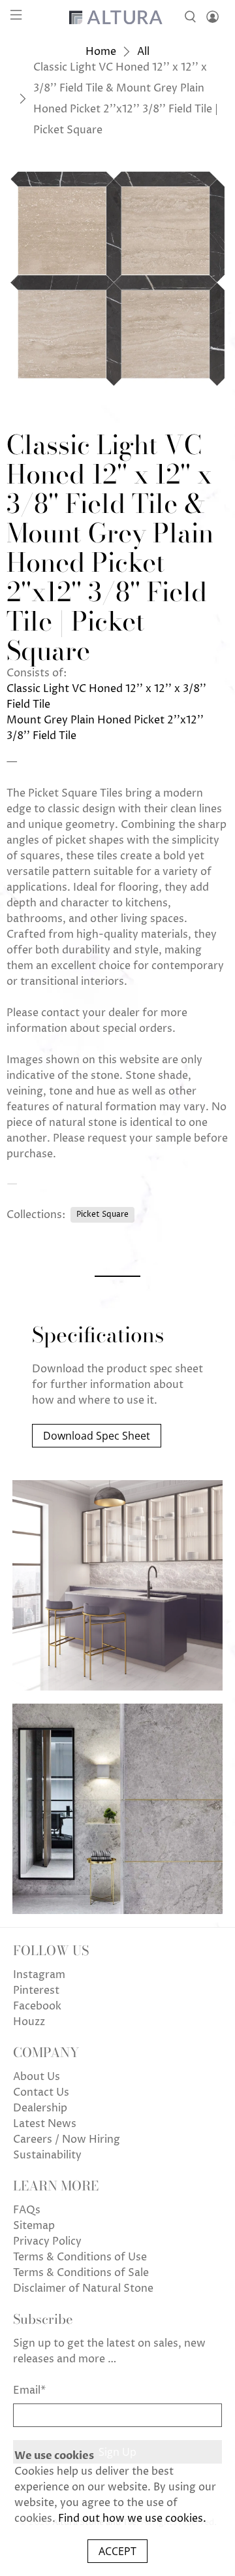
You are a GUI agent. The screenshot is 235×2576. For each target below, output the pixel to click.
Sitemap (34, 2226)
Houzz (29, 2022)
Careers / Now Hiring (67, 2139)
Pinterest (36, 1990)
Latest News (45, 2124)
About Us (37, 2077)
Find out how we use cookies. (132, 2518)
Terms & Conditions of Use (80, 2257)
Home (101, 52)
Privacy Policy (47, 2241)
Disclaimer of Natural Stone (83, 2288)
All (143, 52)
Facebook (37, 2006)
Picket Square (102, 1214)
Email (29, 2390)
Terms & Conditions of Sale (81, 2273)
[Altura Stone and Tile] (117, 17)
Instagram (39, 1975)
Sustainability (47, 2155)
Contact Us (41, 2092)
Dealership (40, 2108)
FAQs (27, 2210)
